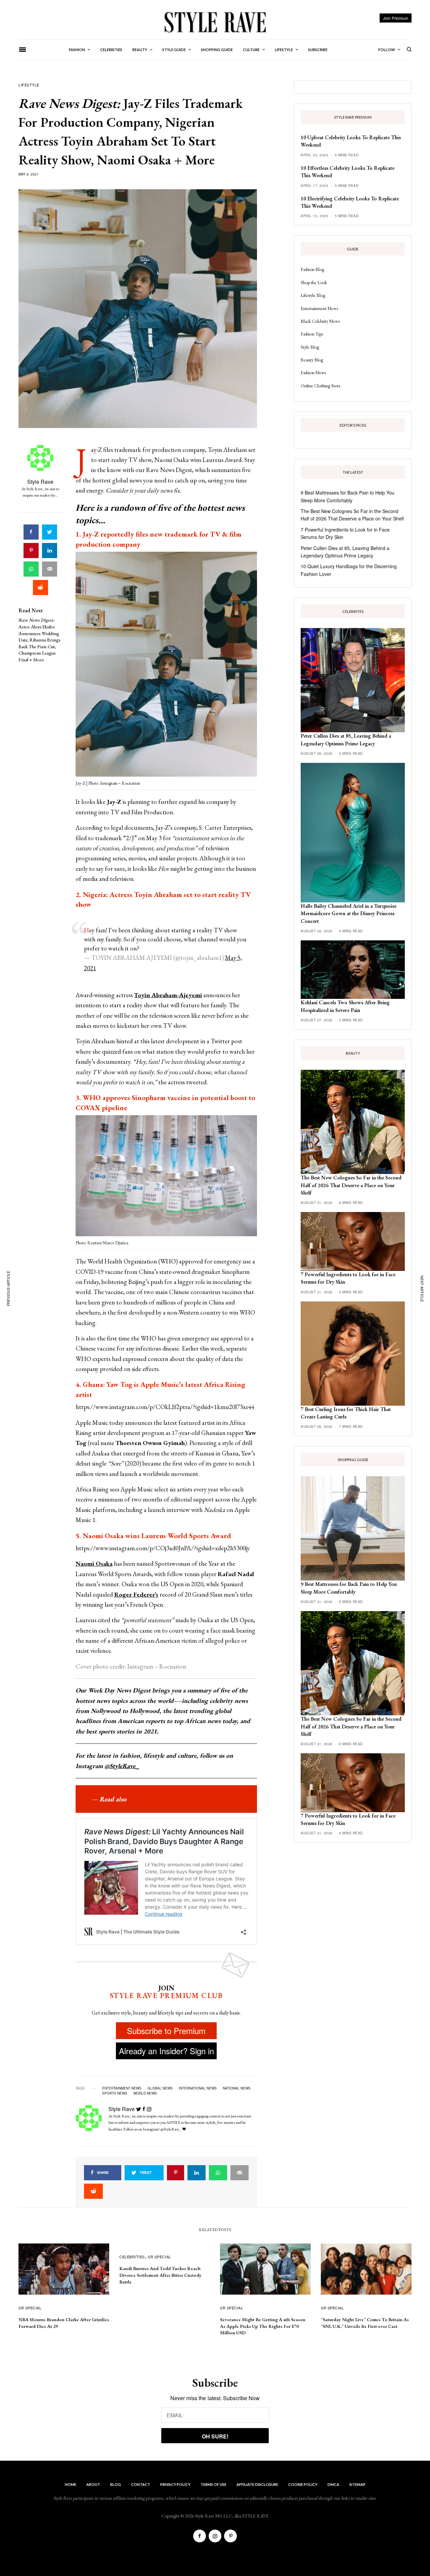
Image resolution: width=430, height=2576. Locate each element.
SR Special (30, 2308)
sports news (115, 2093)
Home (71, 2484)
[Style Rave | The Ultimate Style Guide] (215, 22)
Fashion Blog (312, 269)
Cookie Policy (303, 2484)
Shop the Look (314, 282)
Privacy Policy (175, 2484)
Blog (116, 2484)
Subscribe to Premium (166, 2031)
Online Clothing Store (321, 386)
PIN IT (170, 666)
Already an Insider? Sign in (166, 2051)
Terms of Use (213, 2484)
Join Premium (396, 18)
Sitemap (357, 2484)
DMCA (333, 2484)
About (93, 2484)
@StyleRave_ (122, 1766)
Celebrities (132, 2257)
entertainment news (122, 2088)
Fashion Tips (312, 334)
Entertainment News (319, 308)
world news (145, 2093)
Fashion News (313, 373)
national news (237, 2088)
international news (198, 2088)
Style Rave (40, 482)
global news (160, 2088)
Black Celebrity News (320, 321)
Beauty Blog (312, 360)
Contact (141, 2484)
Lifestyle (29, 85)
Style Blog (310, 347)
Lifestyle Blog (313, 295)
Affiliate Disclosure (257, 2484)
